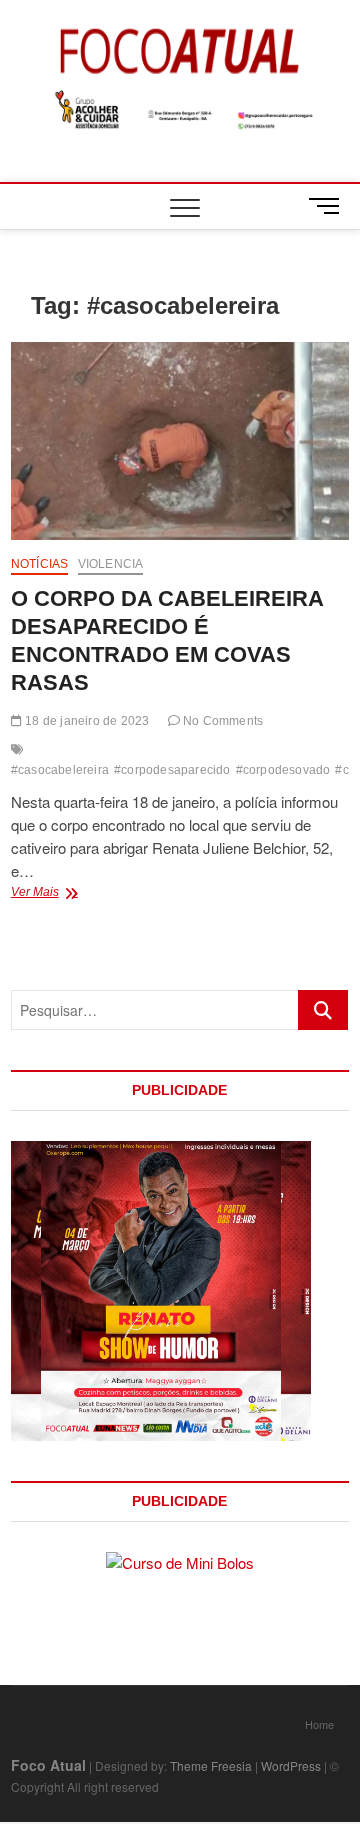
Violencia (111, 564)
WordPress (291, 1765)
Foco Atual (48, 1765)
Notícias (40, 564)
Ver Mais (82, 894)
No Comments (221, 721)
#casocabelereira (60, 770)
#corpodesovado (283, 770)
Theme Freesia (211, 1765)
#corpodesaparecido (172, 770)
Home (319, 1724)
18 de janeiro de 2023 (85, 721)
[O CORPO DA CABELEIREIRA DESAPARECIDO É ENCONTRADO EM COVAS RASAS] (180, 441)
